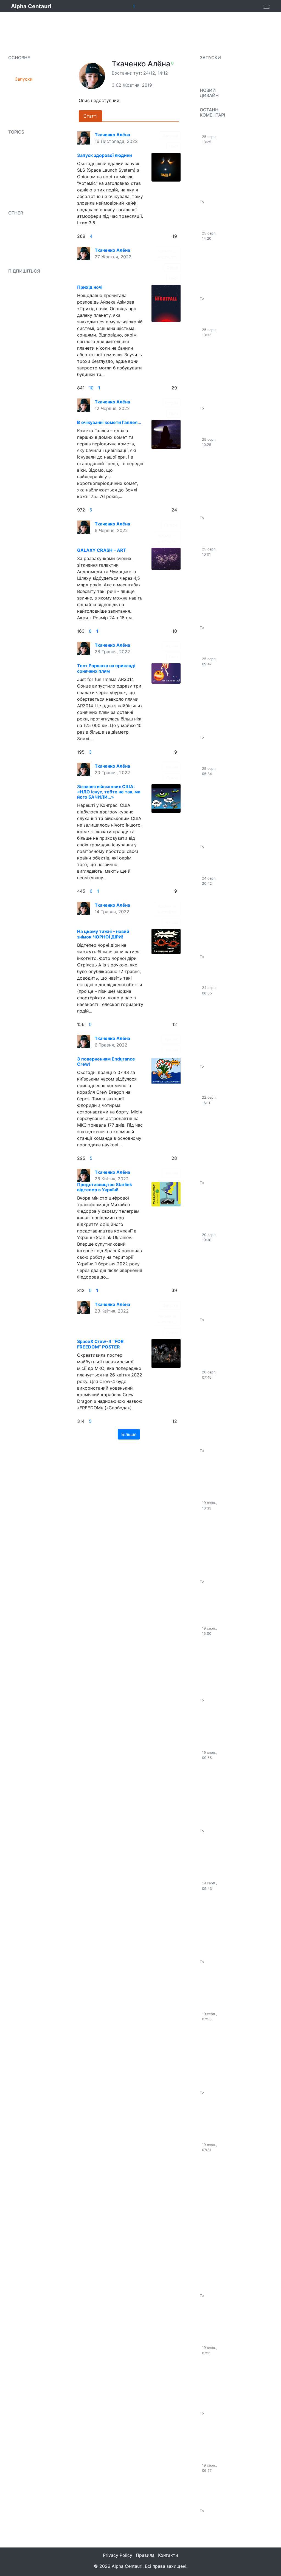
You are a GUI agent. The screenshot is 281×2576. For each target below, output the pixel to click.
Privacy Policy (118, 2555)
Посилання (27, 112)
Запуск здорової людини (105, 155)
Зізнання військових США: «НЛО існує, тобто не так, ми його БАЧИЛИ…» (109, 792)
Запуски (24, 79)
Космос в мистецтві (167, 254)
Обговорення (29, 224)
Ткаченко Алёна (112, 135)
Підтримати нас (28, 260)
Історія (172, 403)
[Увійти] (266, 7)
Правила (24, 234)
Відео (21, 123)
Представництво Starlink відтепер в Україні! (105, 1187)
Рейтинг (23, 245)
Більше (129, 1434)
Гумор (172, 778)
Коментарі (118, 116)
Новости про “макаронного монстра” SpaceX (212, 1597)
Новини (23, 142)
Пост (174, 146)
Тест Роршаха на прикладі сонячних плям (106, 668)
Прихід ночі (90, 287)
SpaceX (23, 164)
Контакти (168, 2555)
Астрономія (27, 186)
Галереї (171, 525)
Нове (20, 90)
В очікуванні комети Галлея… (109, 422)
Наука (21, 175)
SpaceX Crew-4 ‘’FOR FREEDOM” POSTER (100, 1344)
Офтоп (172, 268)
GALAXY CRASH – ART (102, 550)
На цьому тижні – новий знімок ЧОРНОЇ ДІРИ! (103, 934)
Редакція (24, 101)
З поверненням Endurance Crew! (106, 1061)
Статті (22, 153)
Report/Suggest (216, 104)
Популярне (26, 68)
